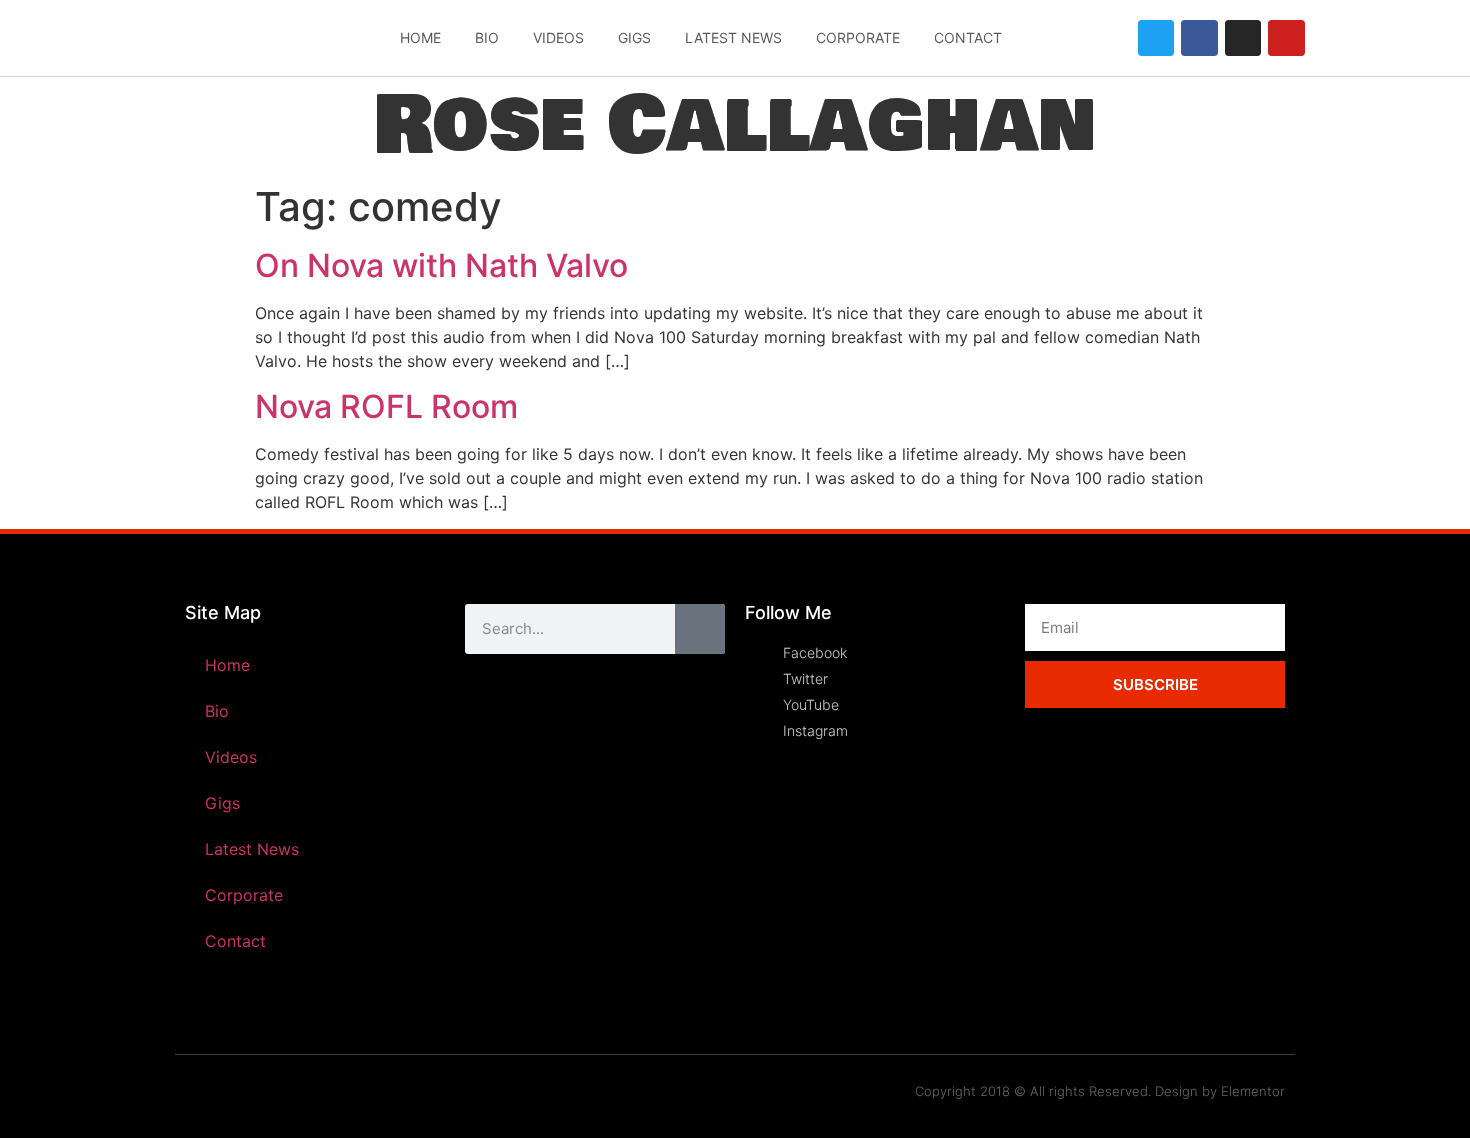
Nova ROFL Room (386, 406)
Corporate (858, 37)
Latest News (733, 37)
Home (420, 37)
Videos (558, 37)
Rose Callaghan (735, 125)
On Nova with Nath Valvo (441, 265)
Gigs (634, 37)
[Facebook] (1199, 38)
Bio (487, 37)
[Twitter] (1156, 38)
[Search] (700, 629)
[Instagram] (1243, 38)
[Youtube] (1286, 38)
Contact (968, 37)
